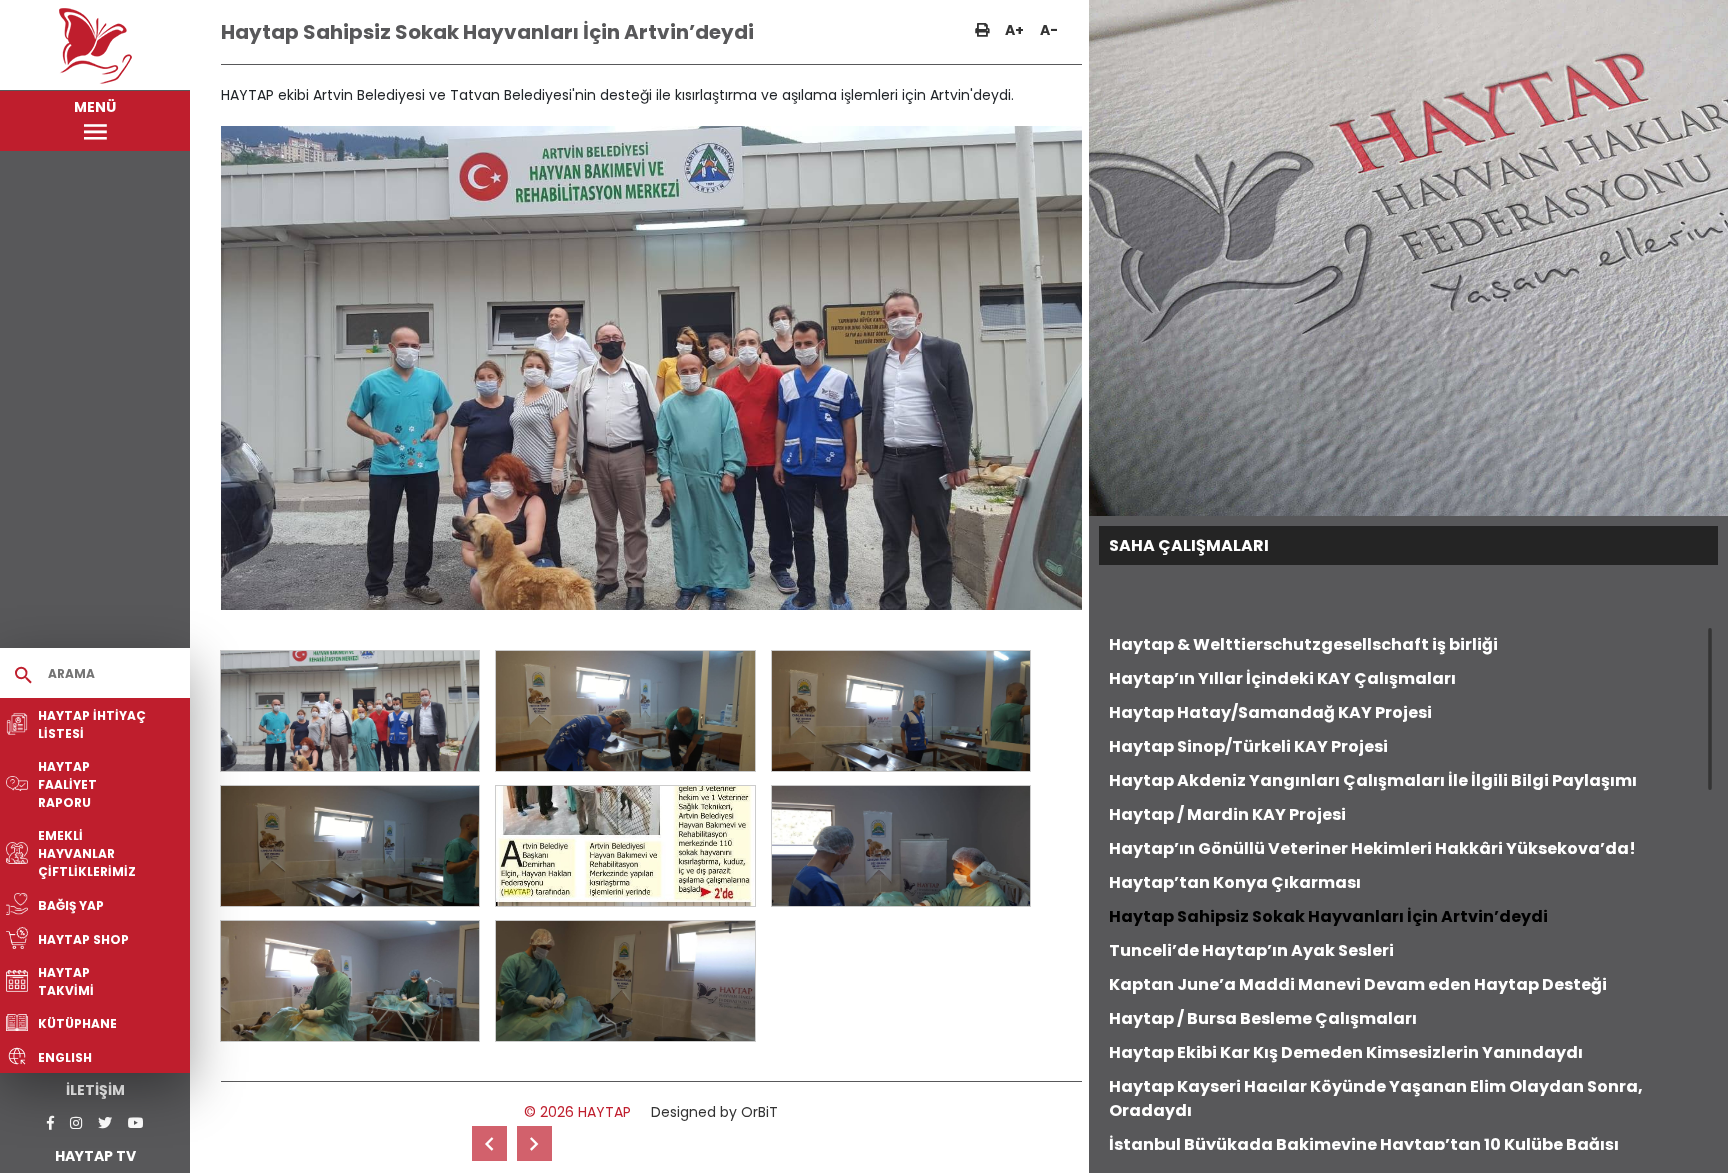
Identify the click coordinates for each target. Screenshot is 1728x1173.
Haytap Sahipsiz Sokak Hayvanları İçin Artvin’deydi (1328, 916)
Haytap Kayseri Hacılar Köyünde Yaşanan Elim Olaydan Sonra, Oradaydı (1376, 1098)
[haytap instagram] (76, 1123)
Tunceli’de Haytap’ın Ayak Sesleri (1251, 950)
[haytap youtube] (136, 1123)
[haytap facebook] (50, 1123)
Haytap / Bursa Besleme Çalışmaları (1263, 1018)
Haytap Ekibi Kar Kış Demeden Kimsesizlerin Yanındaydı (1346, 1052)
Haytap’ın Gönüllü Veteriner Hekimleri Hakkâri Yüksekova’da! (1372, 848)
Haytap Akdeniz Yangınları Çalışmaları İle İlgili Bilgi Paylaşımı (1373, 780)
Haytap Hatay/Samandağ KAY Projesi (1270, 712)
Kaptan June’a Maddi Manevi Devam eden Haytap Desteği (1358, 984)
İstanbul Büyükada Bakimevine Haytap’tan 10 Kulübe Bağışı (1364, 1144)
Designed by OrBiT (714, 1112)
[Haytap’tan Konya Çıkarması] (489, 1143)
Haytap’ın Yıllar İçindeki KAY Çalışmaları (1282, 678)
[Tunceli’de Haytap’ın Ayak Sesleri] (534, 1143)
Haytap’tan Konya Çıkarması (1235, 882)
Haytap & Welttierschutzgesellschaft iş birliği (1303, 644)
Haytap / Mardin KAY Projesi (1227, 814)
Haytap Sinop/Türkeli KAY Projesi (1248, 746)
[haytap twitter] (105, 1123)
